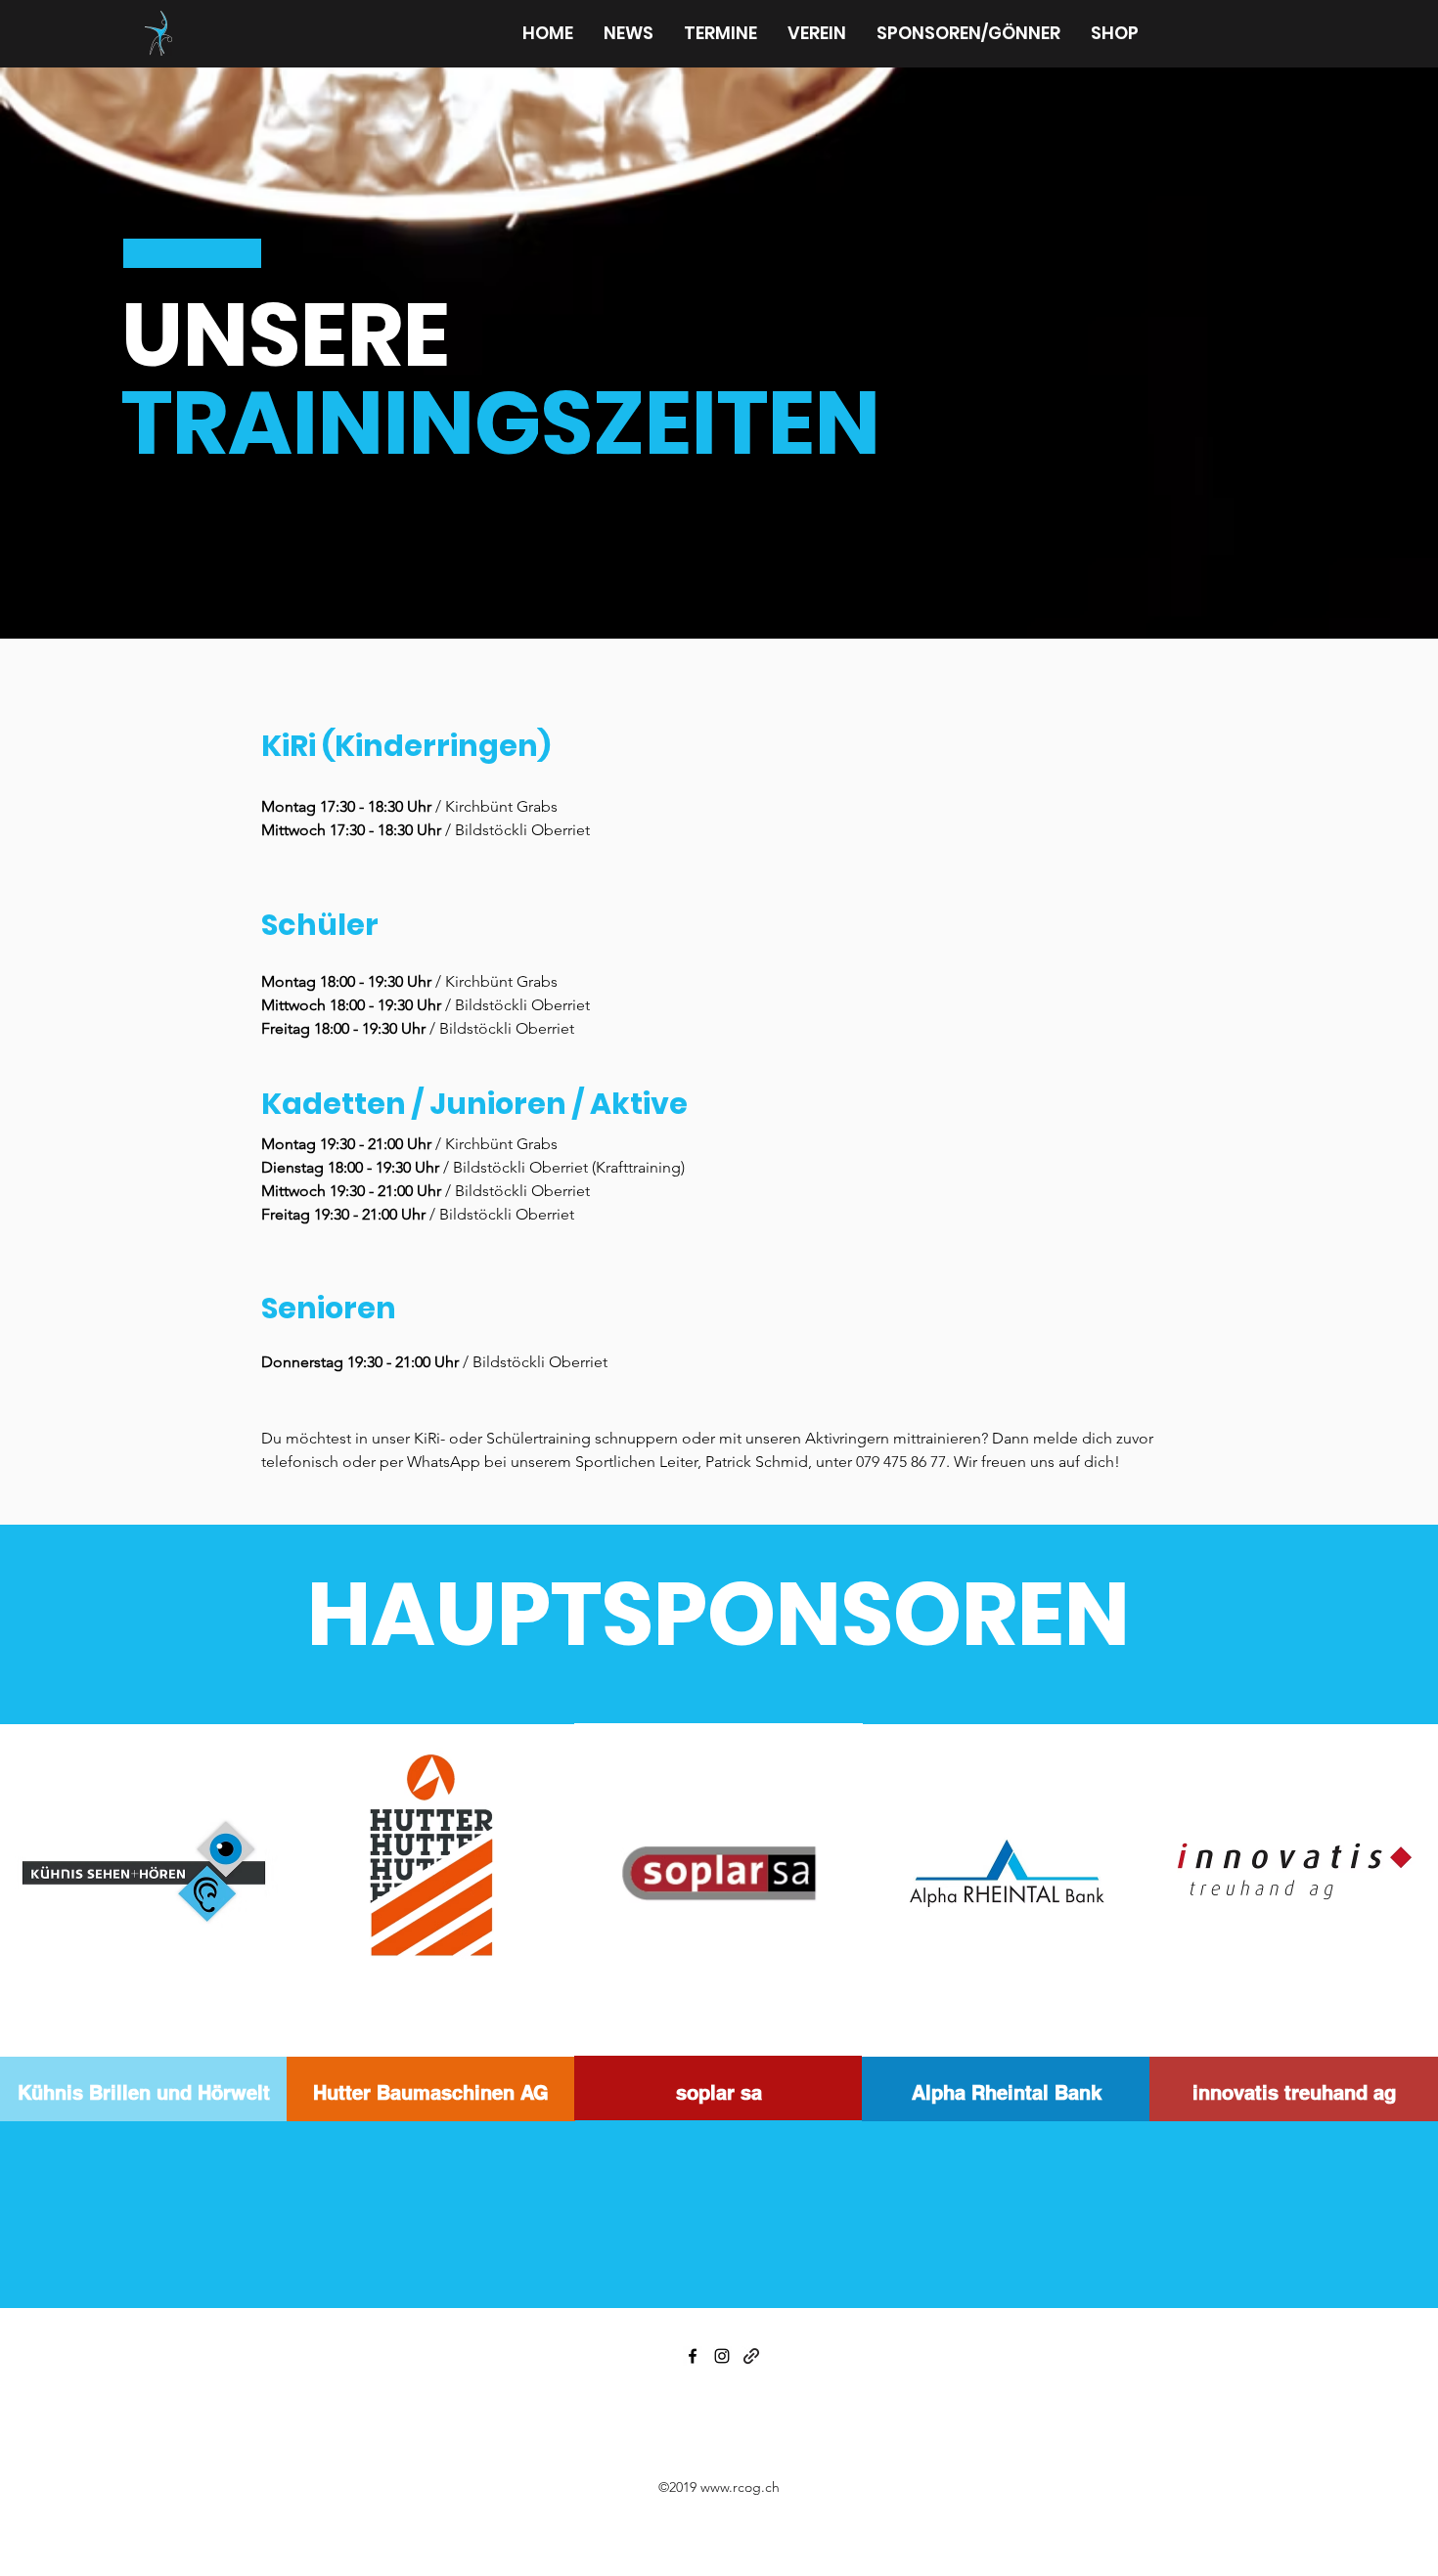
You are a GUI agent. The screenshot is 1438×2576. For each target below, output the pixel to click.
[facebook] (693, 2356)
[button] (816, 33)
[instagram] (722, 2356)
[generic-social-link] (751, 2356)
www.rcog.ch (740, 2487)
